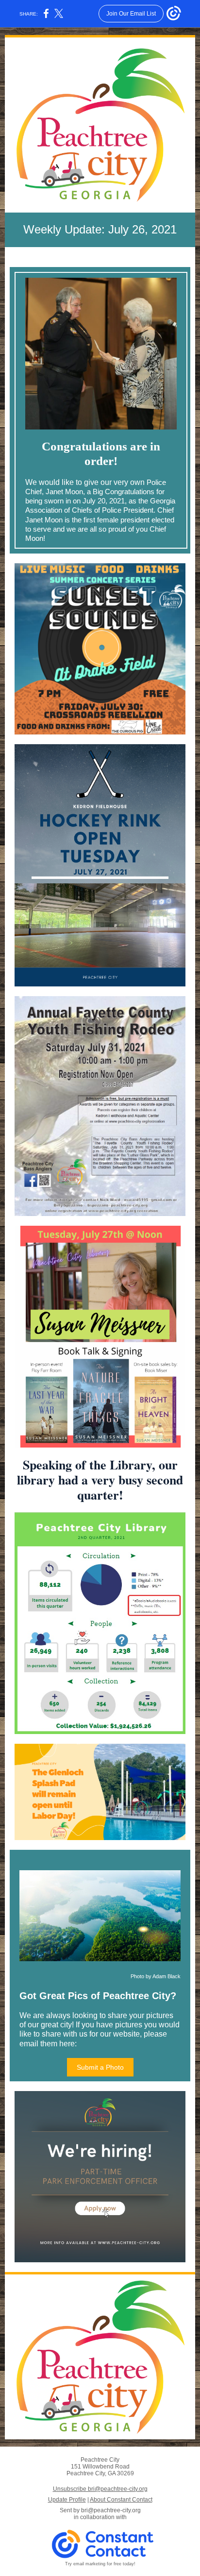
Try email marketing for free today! (100, 2564)
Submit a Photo (100, 2067)
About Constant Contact (121, 2500)
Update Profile (67, 2500)
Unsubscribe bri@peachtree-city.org (100, 2489)
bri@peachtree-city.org (111, 2510)
